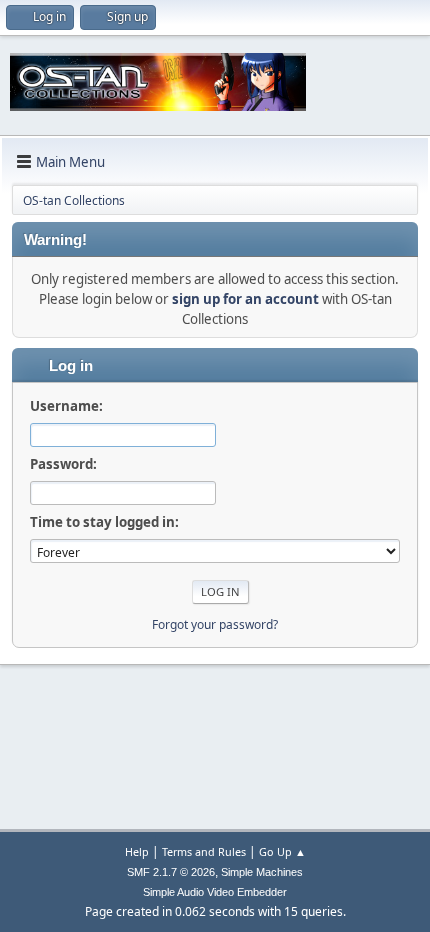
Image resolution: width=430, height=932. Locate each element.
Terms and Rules (204, 851)
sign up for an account (245, 299)
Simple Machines (262, 872)
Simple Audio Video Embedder (215, 892)
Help (137, 851)
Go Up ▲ (282, 851)
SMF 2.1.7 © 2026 (171, 872)
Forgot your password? (215, 624)
